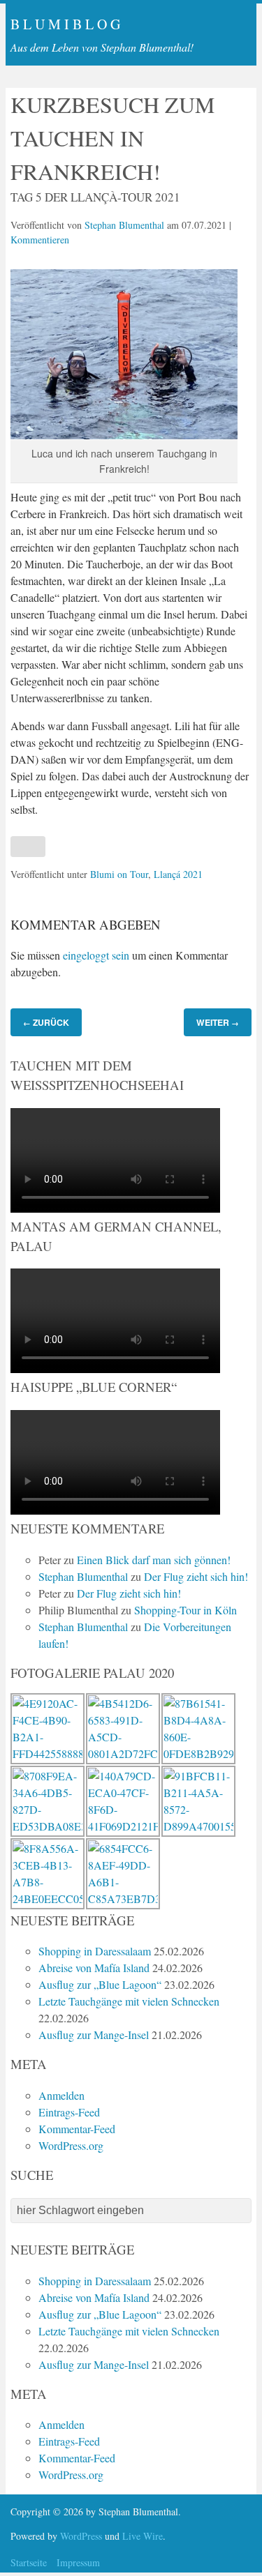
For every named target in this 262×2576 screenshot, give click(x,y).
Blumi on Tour (119, 874)
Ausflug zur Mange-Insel (94, 2035)
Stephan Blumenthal (124, 225)
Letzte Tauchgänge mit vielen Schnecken (129, 2001)
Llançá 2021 (178, 874)
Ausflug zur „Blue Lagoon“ (100, 1984)
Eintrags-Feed (69, 2112)
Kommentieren (40, 240)
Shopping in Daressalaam (95, 1951)
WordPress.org (71, 2145)
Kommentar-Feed (77, 2129)
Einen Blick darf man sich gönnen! (154, 1560)
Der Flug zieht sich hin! (196, 1576)
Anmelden (61, 2095)
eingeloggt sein (96, 955)
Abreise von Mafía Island (94, 1968)
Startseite (29, 2562)
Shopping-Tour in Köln (185, 1610)
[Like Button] (28, 847)
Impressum (78, 2562)
